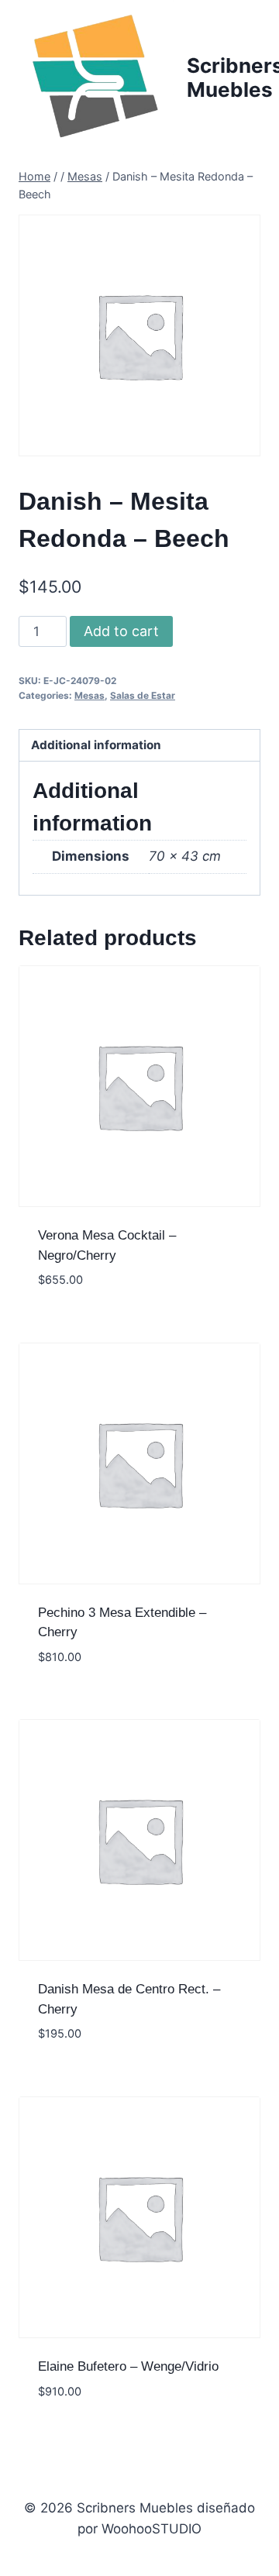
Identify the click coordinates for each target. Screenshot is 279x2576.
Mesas (90, 695)
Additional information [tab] (96, 745)
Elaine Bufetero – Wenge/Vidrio (128, 2366)
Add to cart (121, 631)
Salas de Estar (143, 695)
